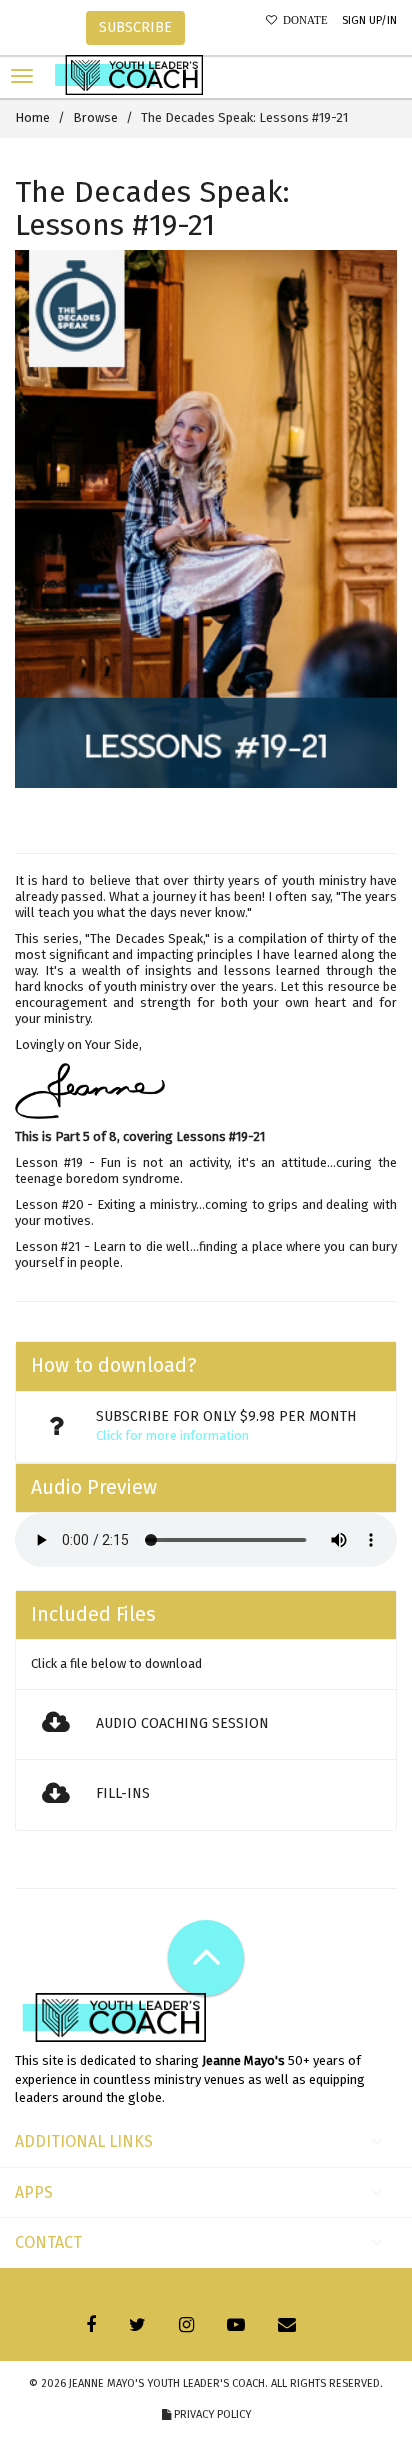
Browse (95, 117)
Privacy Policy (211, 2414)
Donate (302, 20)
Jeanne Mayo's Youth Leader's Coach (167, 2383)
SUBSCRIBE (135, 27)
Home (32, 117)
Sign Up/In (369, 20)
